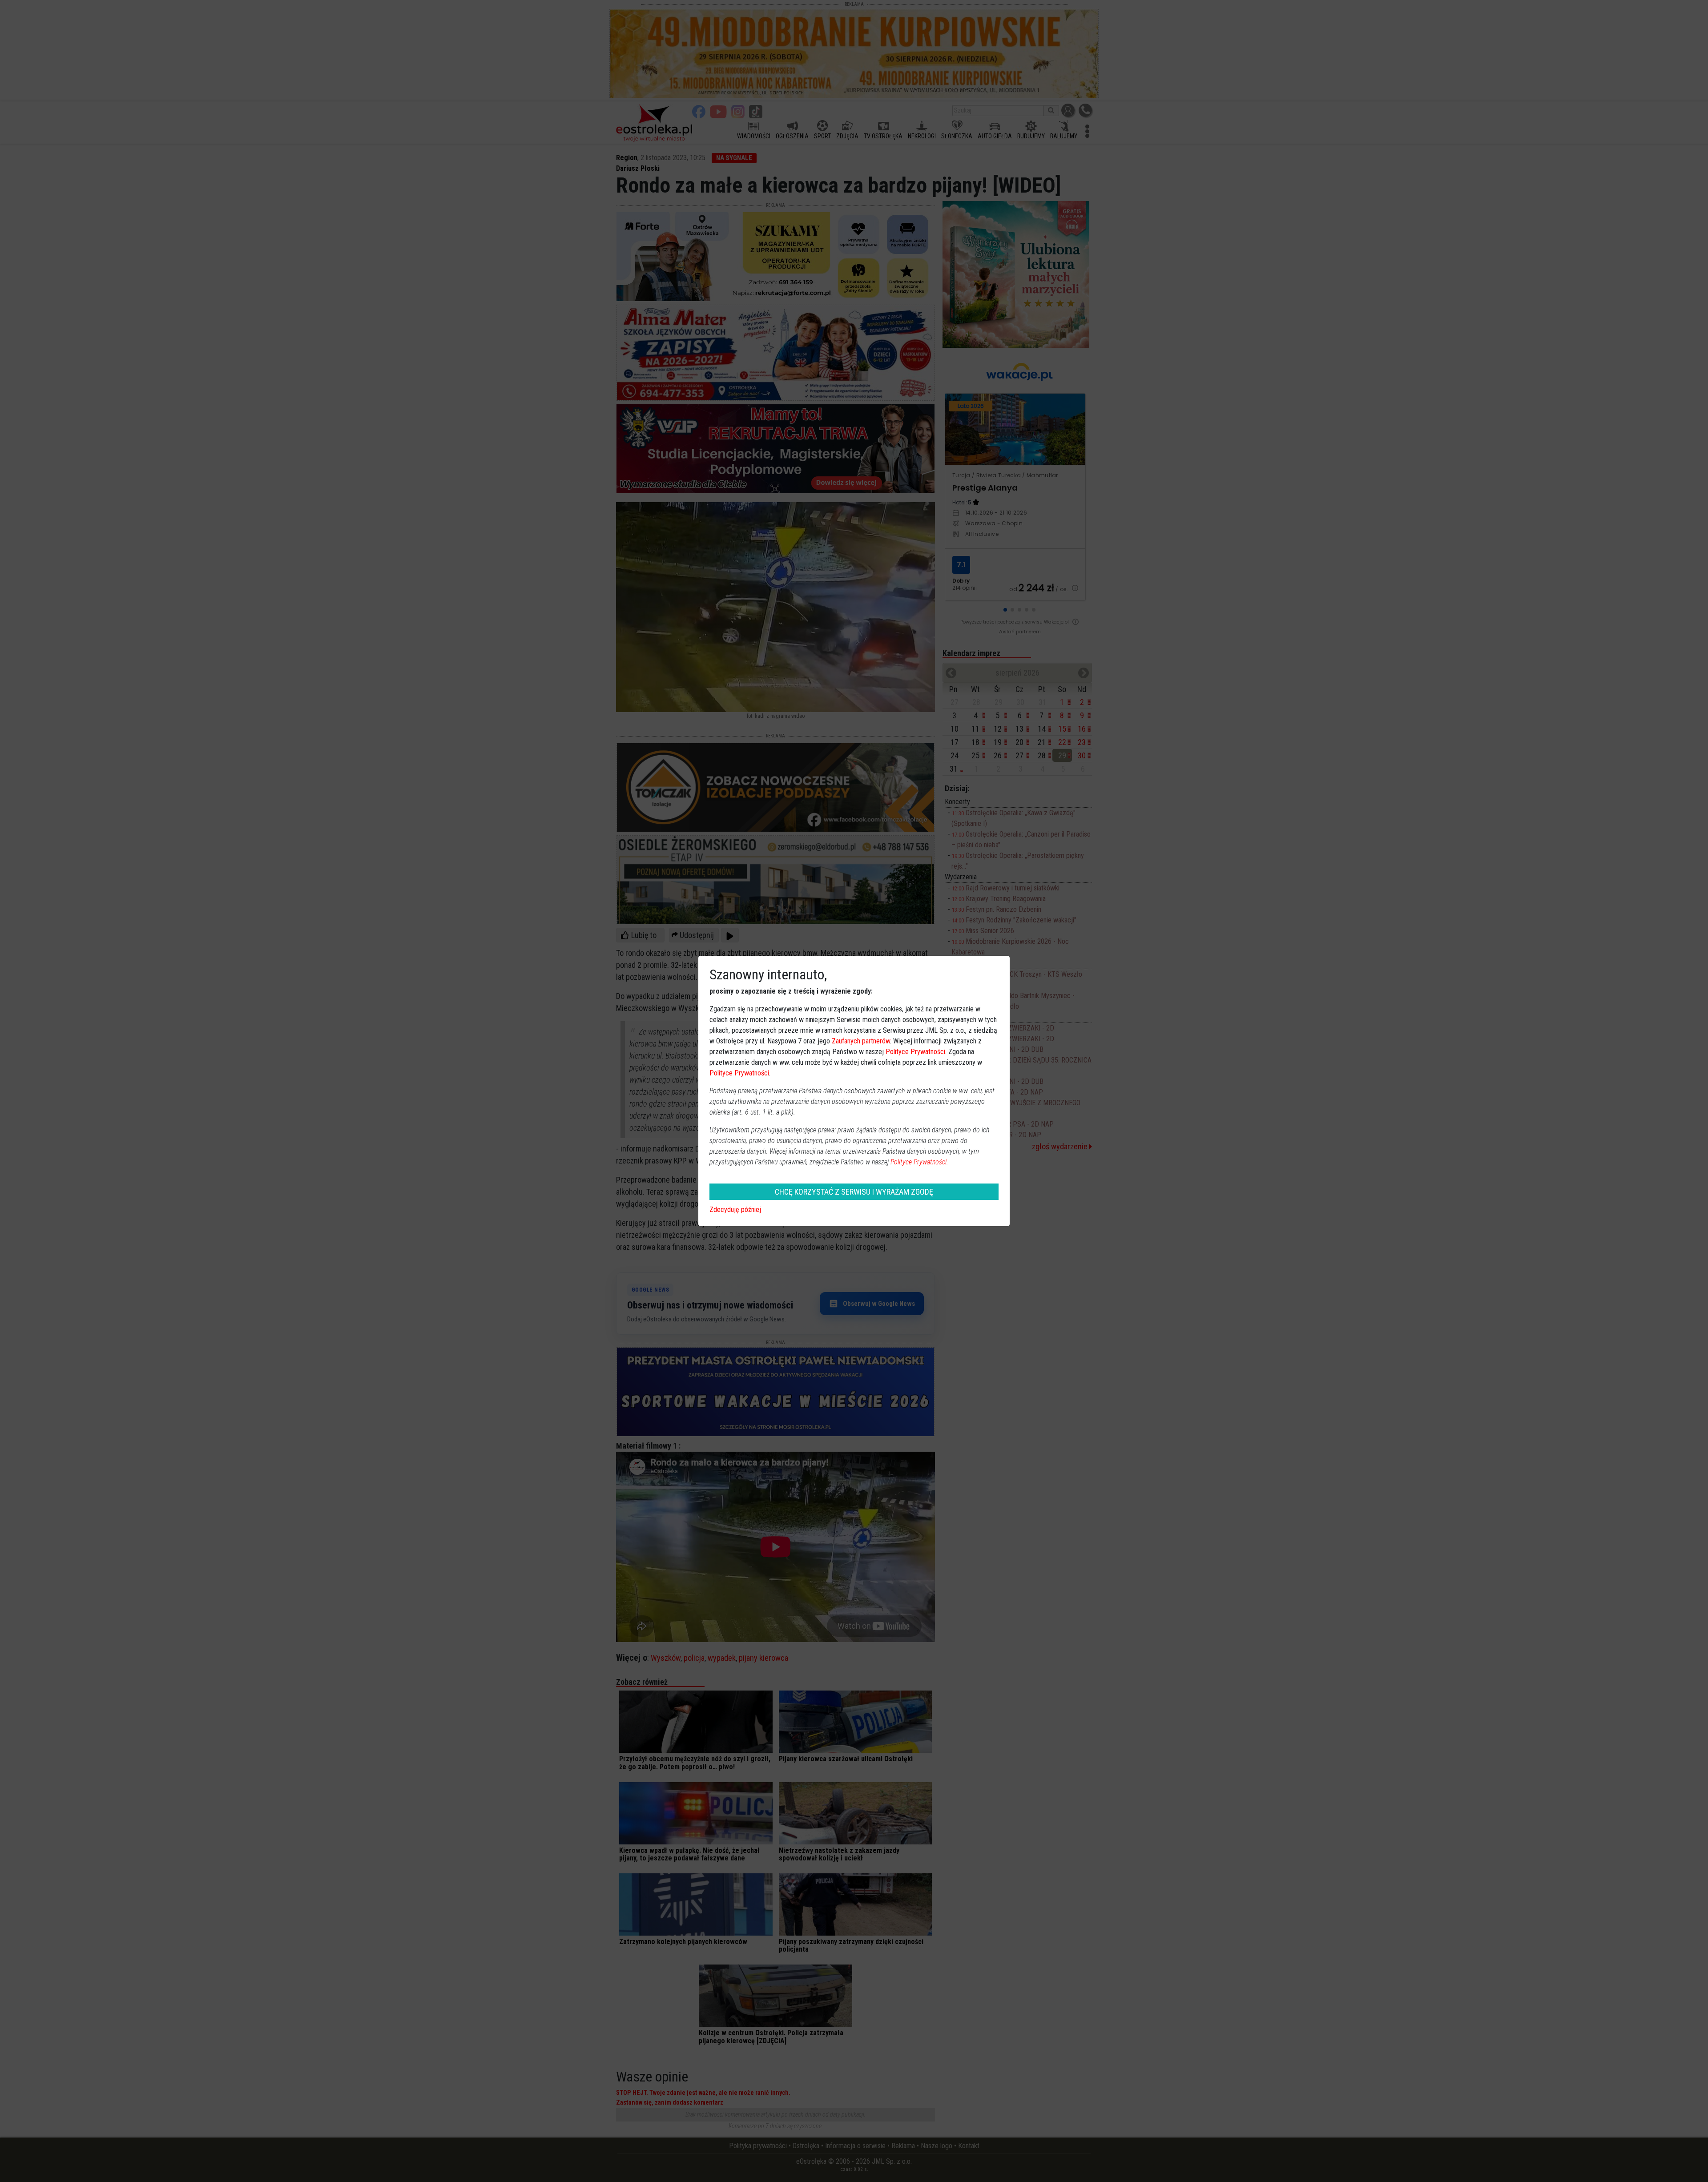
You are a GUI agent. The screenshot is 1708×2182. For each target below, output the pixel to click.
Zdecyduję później (735, 1210)
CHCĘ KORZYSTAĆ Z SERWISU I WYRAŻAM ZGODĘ (854, 1192)
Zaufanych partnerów (861, 1041)
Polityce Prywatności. (919, 1162)
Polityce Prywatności (915, 1052)
